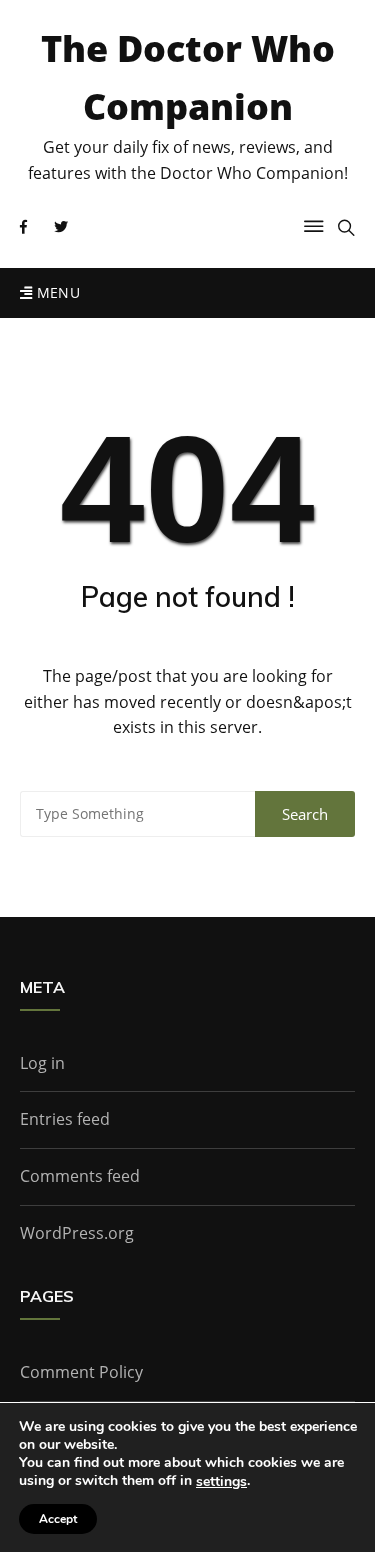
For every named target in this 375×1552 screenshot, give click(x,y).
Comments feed (80, 1176)
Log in (42, 1063)
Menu (56, 292)
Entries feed (65, 1119)
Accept (58, 1519)
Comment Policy (81, 1372)
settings (221, 1482)
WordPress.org (77, 1233)
